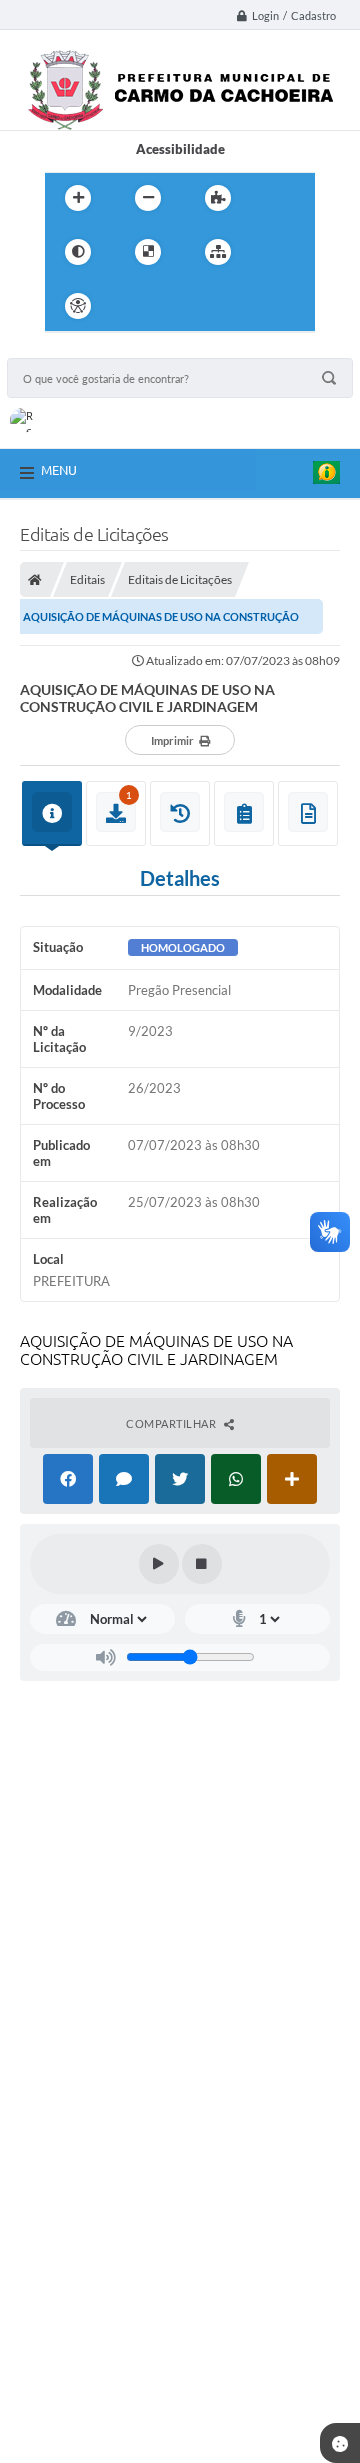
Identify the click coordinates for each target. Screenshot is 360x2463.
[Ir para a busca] (223, 306)
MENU (59, 470)
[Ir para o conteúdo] (135, 306)
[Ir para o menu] (179, 306)
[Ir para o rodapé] (267, 306)
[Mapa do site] (218, 252)
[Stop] (202, 1564)
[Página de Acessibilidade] (78, 306)
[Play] (159, 1564)
